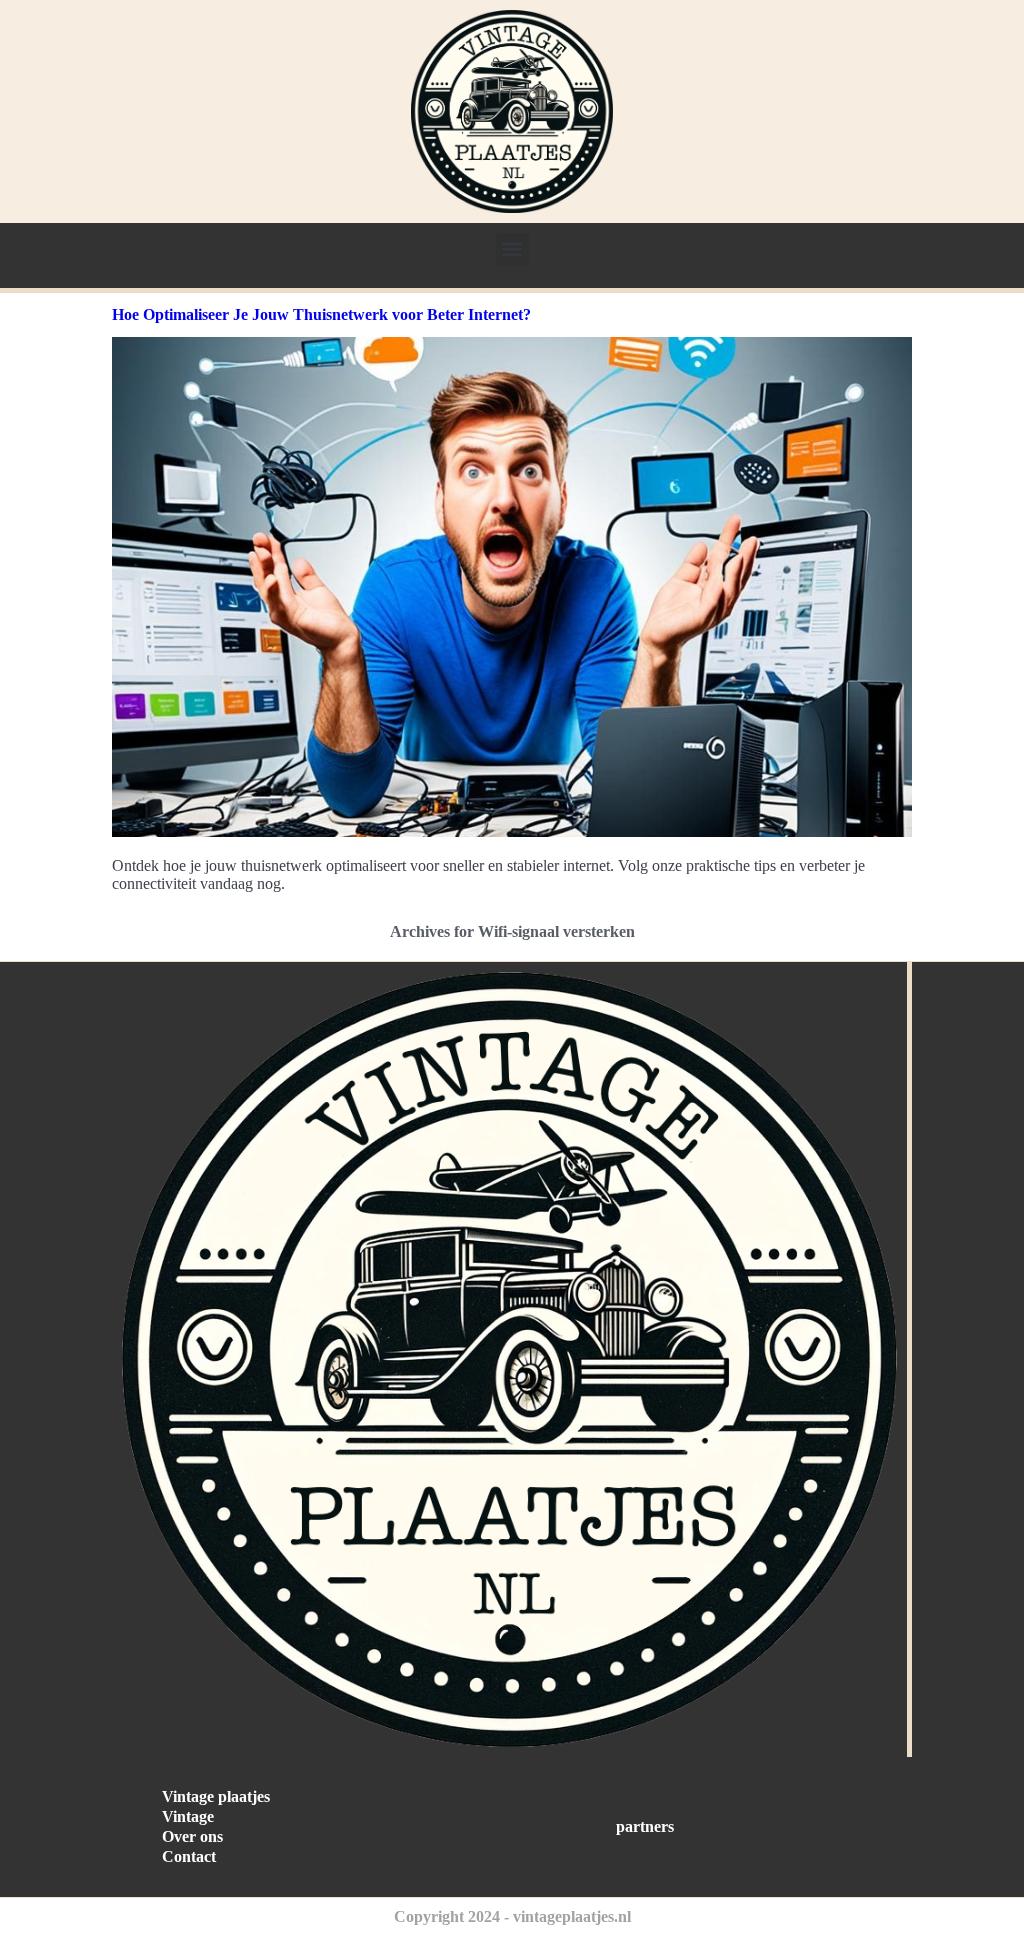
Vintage (188, 1816)
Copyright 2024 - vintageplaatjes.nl (512, 1916)
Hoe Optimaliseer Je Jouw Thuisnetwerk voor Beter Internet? (321, 314)
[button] (512, 249)
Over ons (192, 1836)
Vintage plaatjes (216, 1796)
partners (645, 1826)
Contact (189, 1856)
